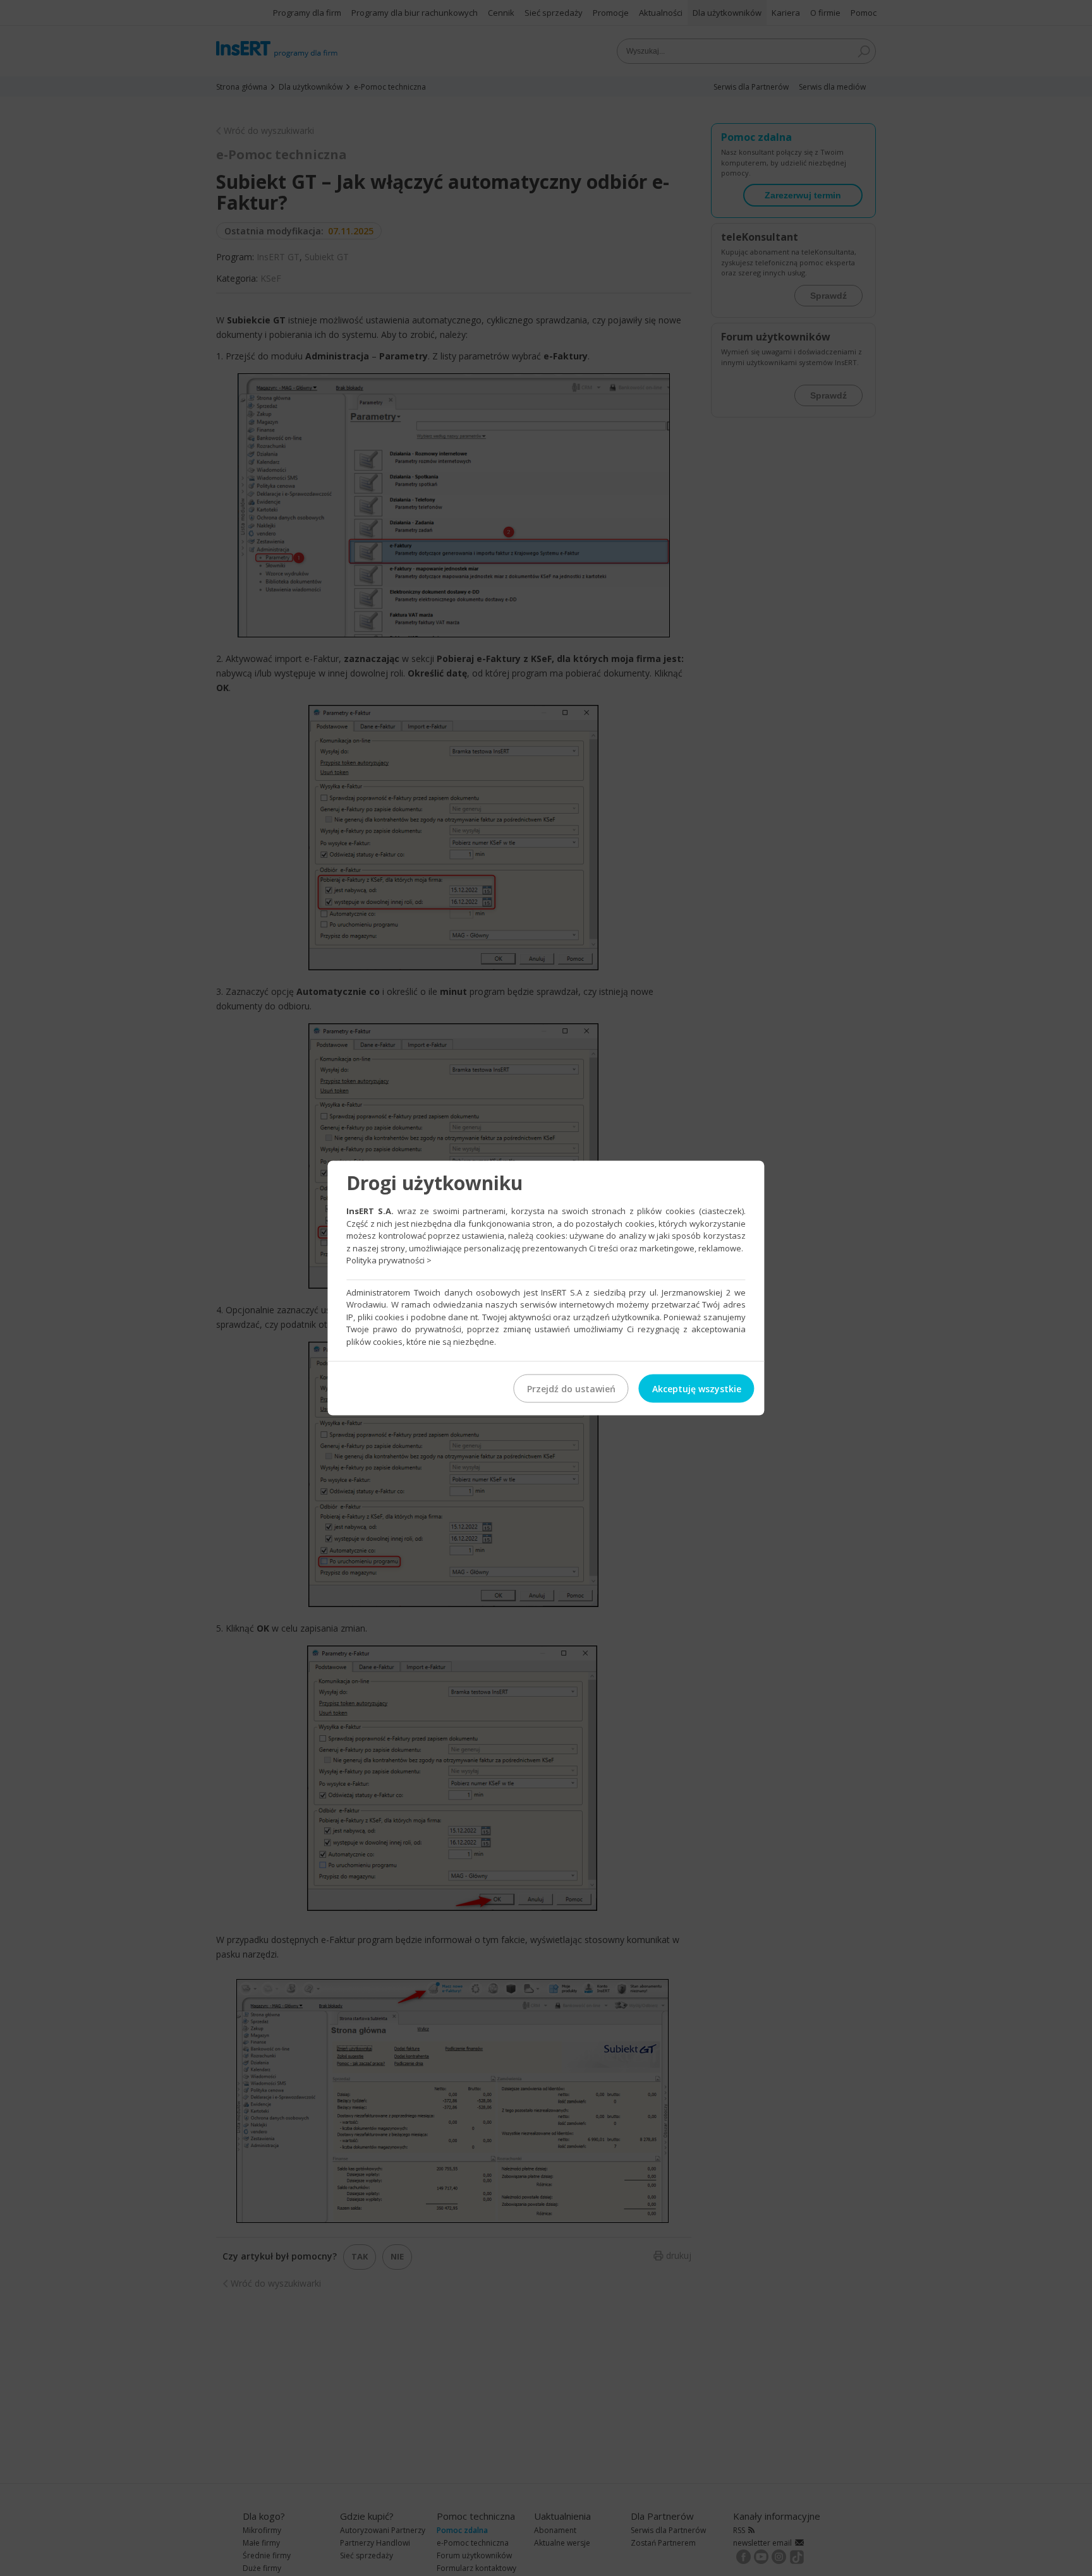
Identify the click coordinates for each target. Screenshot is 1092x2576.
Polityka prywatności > (389, 1260)
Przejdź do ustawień (571, 1389)
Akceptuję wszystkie (697, 1389)
